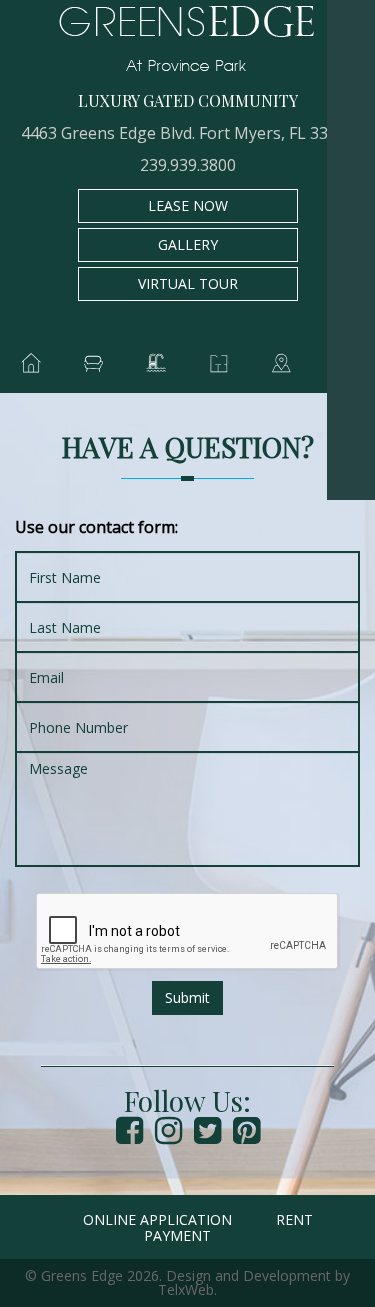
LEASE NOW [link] (188, 205)
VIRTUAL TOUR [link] (188, 283)
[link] (351, 24)
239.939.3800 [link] (188, 165)
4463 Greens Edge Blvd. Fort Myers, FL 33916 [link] (188, 133)
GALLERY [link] (188, 244)
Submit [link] (187, 997)
